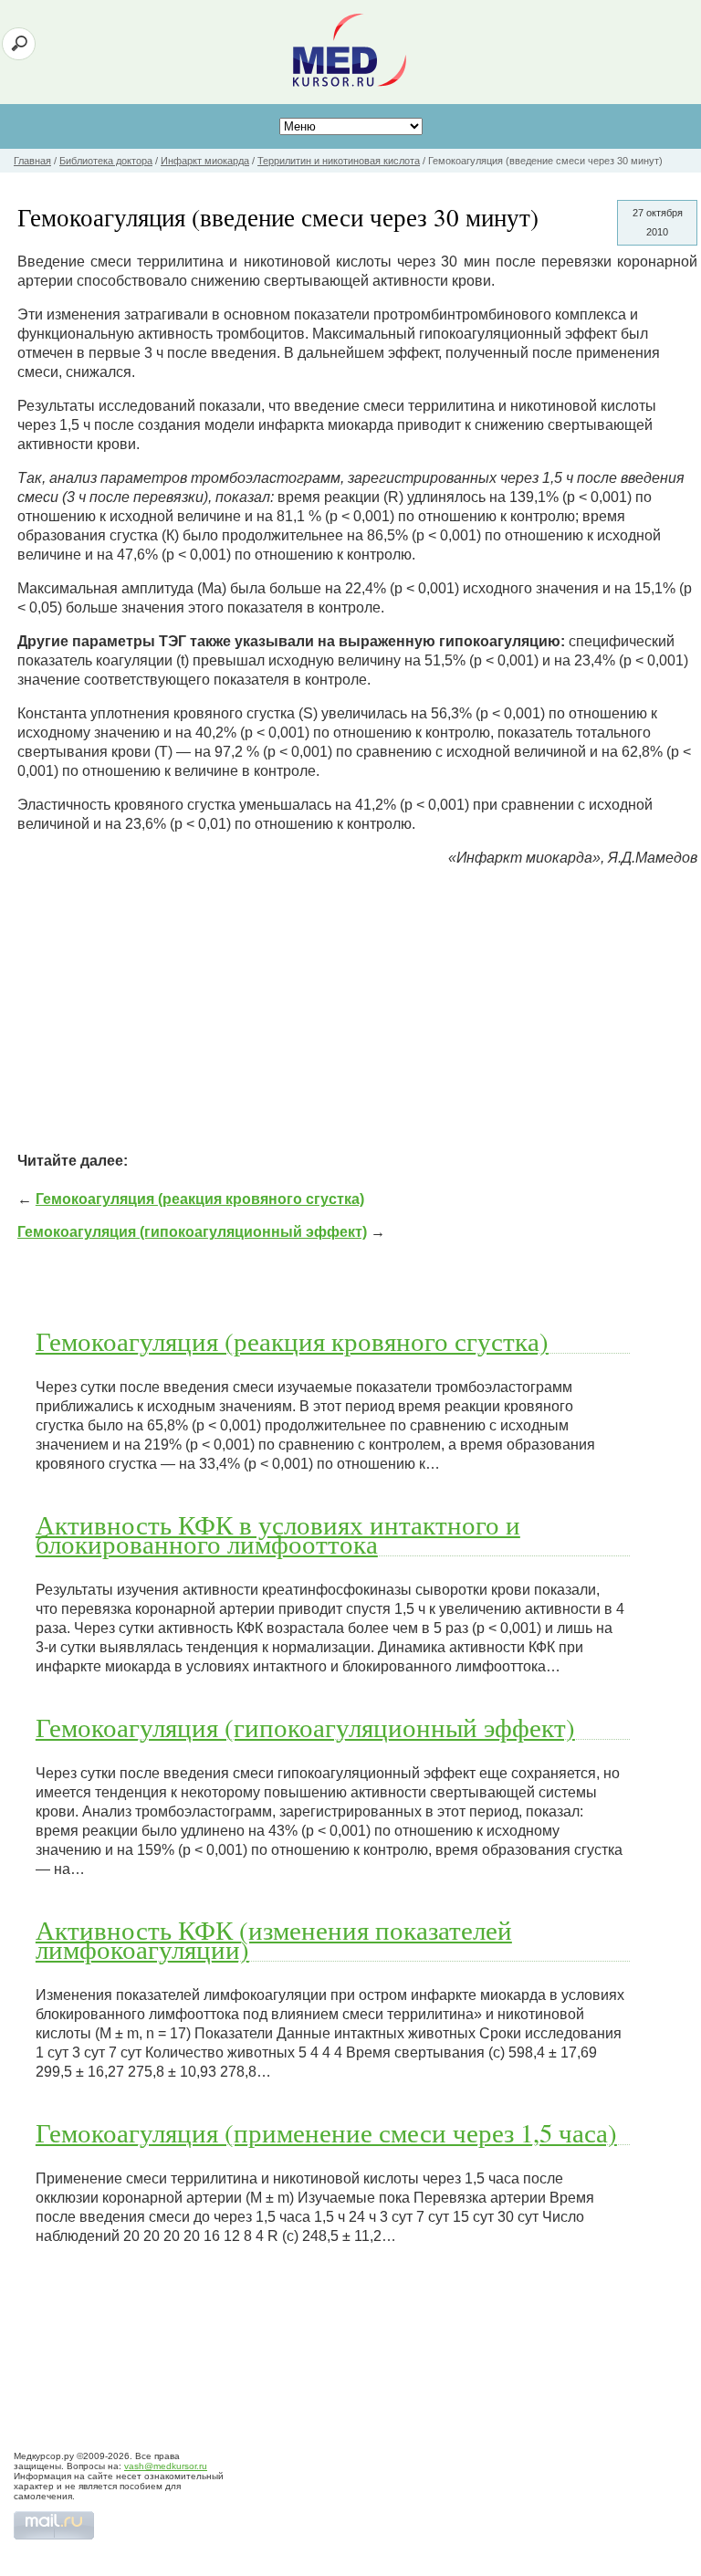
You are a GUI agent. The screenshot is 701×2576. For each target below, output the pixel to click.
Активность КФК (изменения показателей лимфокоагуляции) (274, 1939)
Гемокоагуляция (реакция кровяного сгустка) (200, 1199)
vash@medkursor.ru (166, 2466)
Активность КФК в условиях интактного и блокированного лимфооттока (278, 1534)
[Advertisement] (357, 1010)
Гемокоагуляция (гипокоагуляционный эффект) (192, 1232)
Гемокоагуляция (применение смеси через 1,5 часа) (326, 2132)
